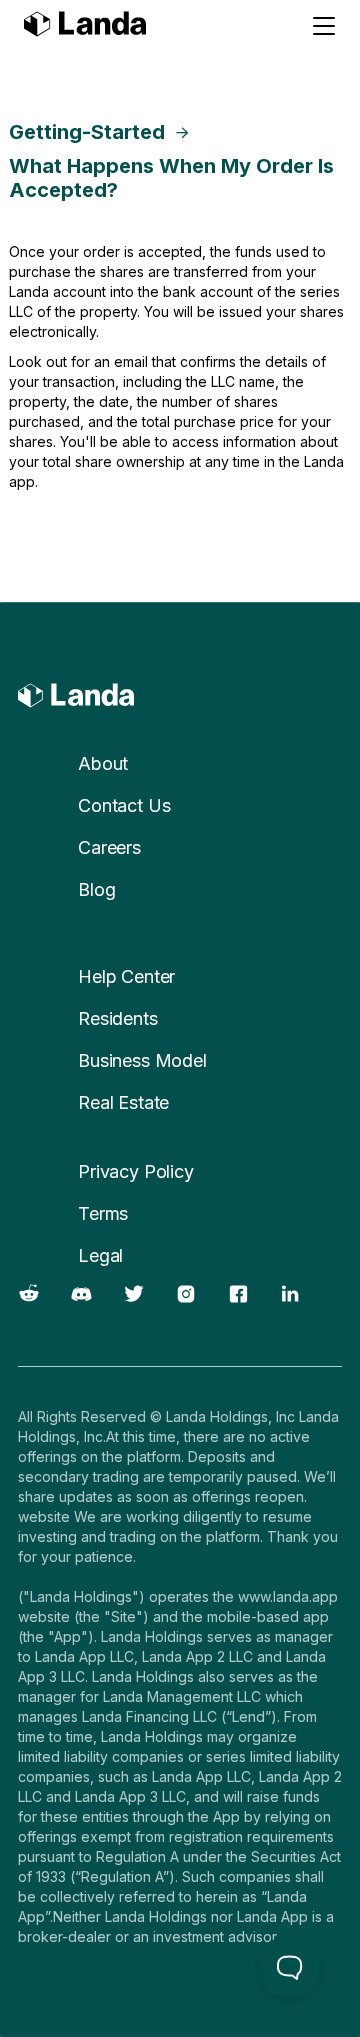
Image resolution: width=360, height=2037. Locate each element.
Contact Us (124, 805)
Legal (100, 1255)
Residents (118, 1018)
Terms (103, 1213)
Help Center (126, 976)
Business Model (142, 1060)
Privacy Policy (136, 1171)
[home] (85, 26)
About (103, 763)
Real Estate (123, 1102)
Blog (96, 889)
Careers (109, 847)
